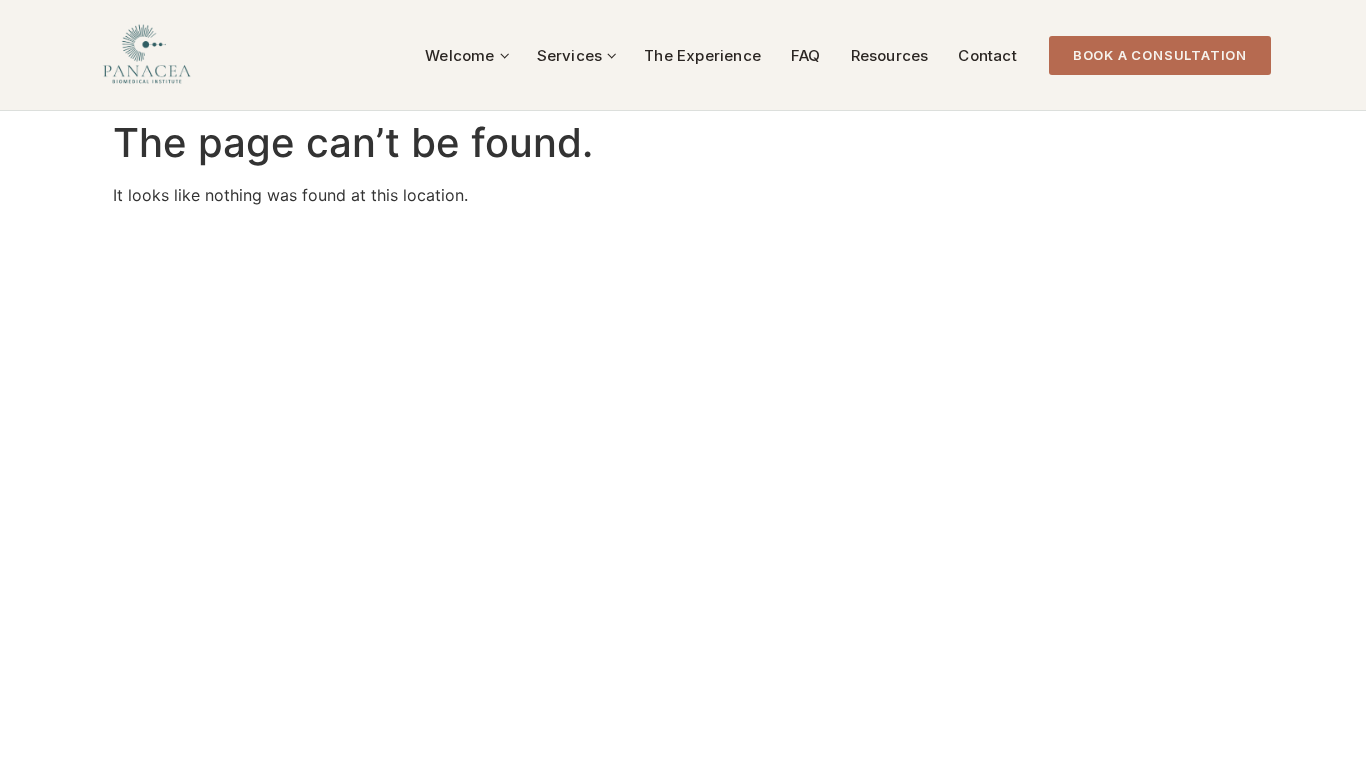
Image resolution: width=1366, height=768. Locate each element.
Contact (987, 55)
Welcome (459, 55)
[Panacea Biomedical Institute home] (147, 55)
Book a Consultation (1160, 55)
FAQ (806, 55)
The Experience (702, 55)
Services (570, 55)
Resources (890, 55)
